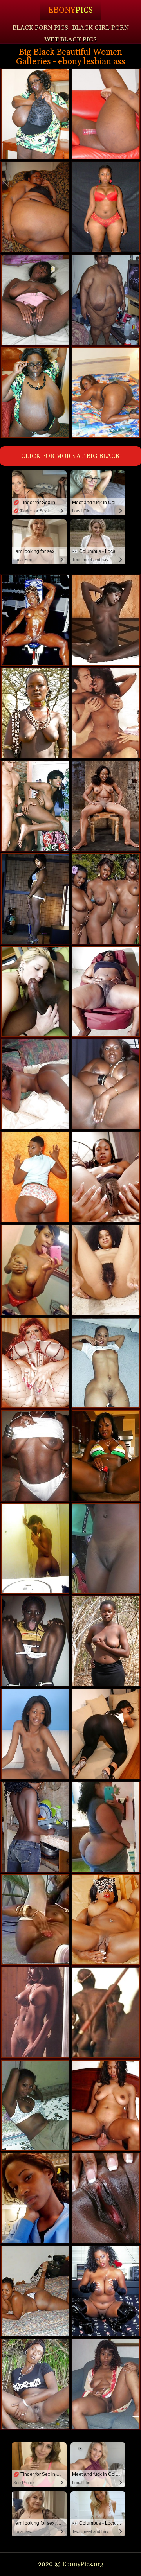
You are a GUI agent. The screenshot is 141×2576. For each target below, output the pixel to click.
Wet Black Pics (70, 39)
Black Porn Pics (40, 28)
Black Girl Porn (100, 28)
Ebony (70, 10)
